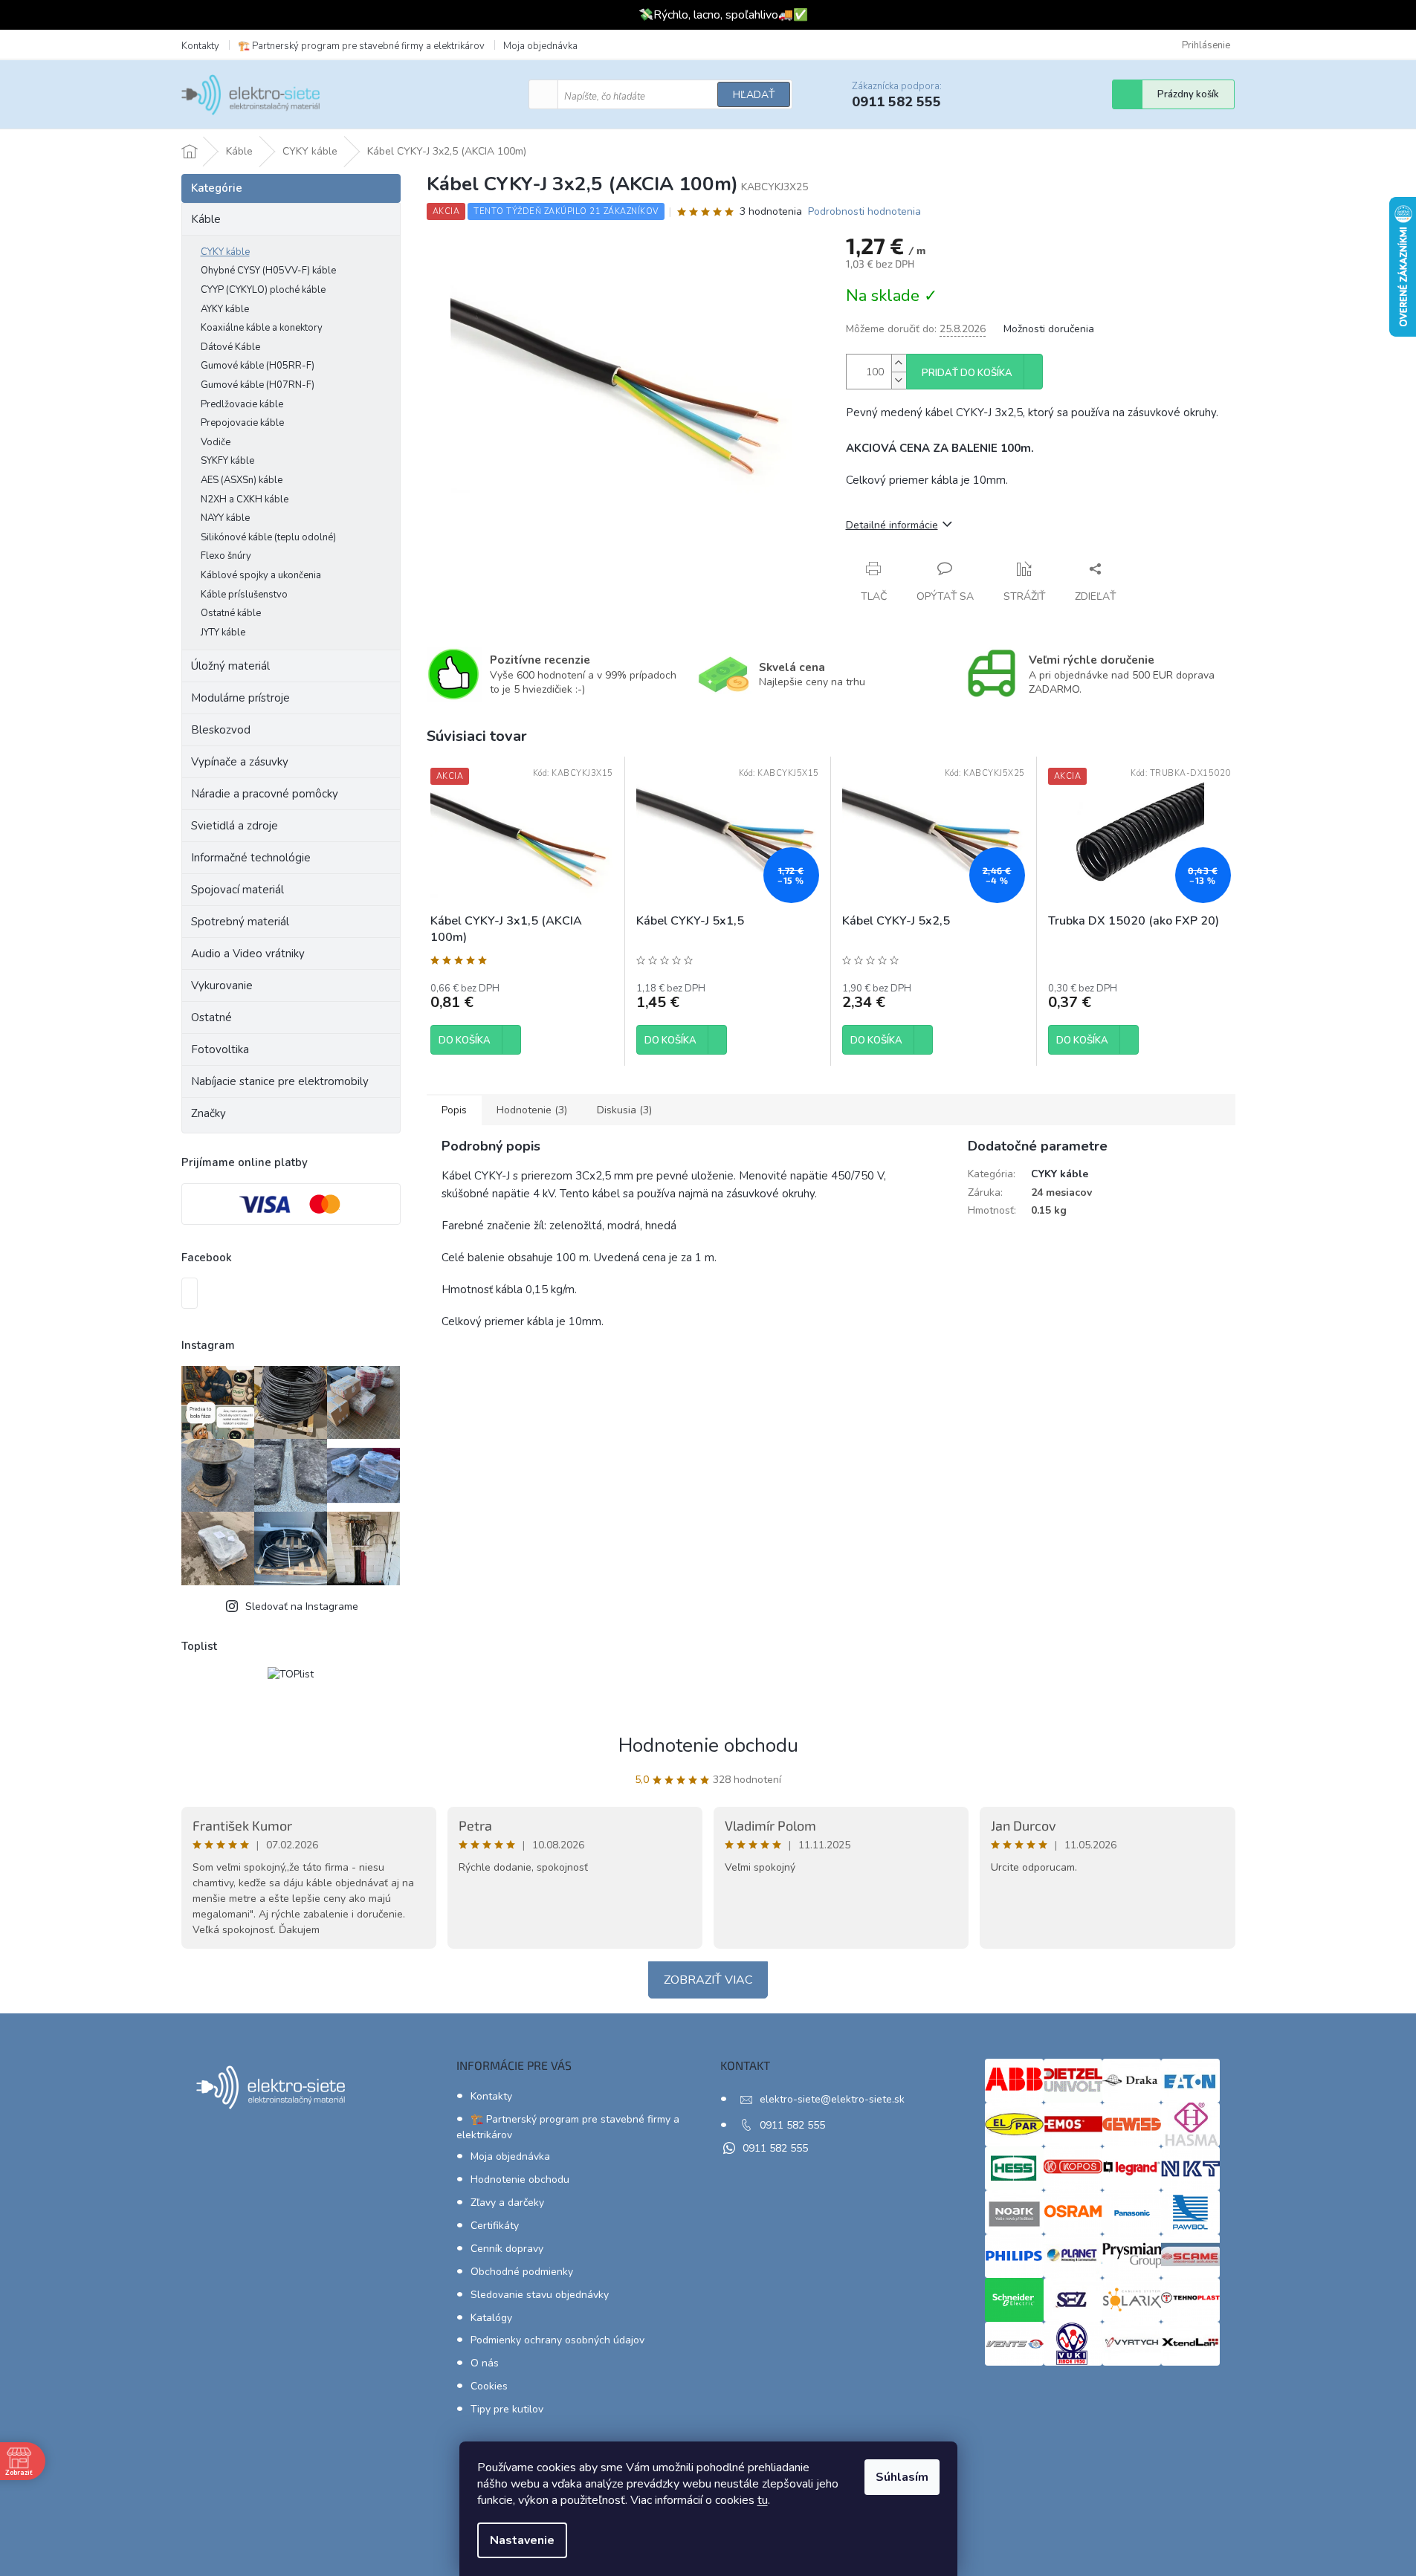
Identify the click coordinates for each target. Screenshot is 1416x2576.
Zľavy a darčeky (507, 2203)
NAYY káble (225, 518)
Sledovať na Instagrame (302, 1606)
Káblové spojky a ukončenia (261, 575)
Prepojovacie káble (242, 423)
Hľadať (754, 95)
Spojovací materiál (237, 890)
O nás (485, 2363)
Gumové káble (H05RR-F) (258, 366)
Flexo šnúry (226, 556)
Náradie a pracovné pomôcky (265, 794)
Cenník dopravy (507, 2249)
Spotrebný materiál (240, 922)
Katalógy (491, 2318)
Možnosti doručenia (1049, 329)
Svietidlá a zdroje (235, 826)
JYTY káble (223, 632)
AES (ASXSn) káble (242, 480)
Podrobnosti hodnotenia (864, 211)
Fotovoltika (220, 1049)
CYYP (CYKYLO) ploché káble (263, 290)
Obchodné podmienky (522, 2272)
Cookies (489, 2386)
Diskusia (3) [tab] (624, 1110)
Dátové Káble (230, 347)
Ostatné (211, 1017)
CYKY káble (225, 252)
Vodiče (216, 442)
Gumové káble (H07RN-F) (258, 385)
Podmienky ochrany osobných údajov (557, 2340)
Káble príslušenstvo (244, 595)
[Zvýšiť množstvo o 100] (899, 363)
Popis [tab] (454, 1110)
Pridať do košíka (967, 373)
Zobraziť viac (708, 1980)
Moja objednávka (540, 46)
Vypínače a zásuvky (240, 762)
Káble (206, 219)
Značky (208, 1113)
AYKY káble (225, 309)
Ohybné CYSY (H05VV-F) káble (268, 271)
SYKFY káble (227, 461)
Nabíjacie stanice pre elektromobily (280, 1081)
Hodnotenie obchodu (708, 1745)
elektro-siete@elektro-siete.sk (832, 2099)
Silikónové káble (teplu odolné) (268, 537)
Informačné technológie (251, 858)
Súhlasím (902, 2477)
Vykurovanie (222, 986)
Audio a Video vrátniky (248, 954)
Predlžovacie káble (242, 404)
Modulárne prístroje (240, 698)
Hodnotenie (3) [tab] (532, 1110)
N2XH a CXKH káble (245, 499)
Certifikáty (495, 2226)
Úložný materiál (230, 666)
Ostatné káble (231, 613)
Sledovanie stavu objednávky (540, 2295)
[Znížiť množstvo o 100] (899, 380)
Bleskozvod (221, 730)
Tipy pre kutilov (507, 2409)
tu (763, 2500)
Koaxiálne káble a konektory (262, 328)
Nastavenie (522, 2540)
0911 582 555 (792, 2125)
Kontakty (200, 46)
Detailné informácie (892, 525)
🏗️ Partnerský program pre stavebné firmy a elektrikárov (361, 46)
